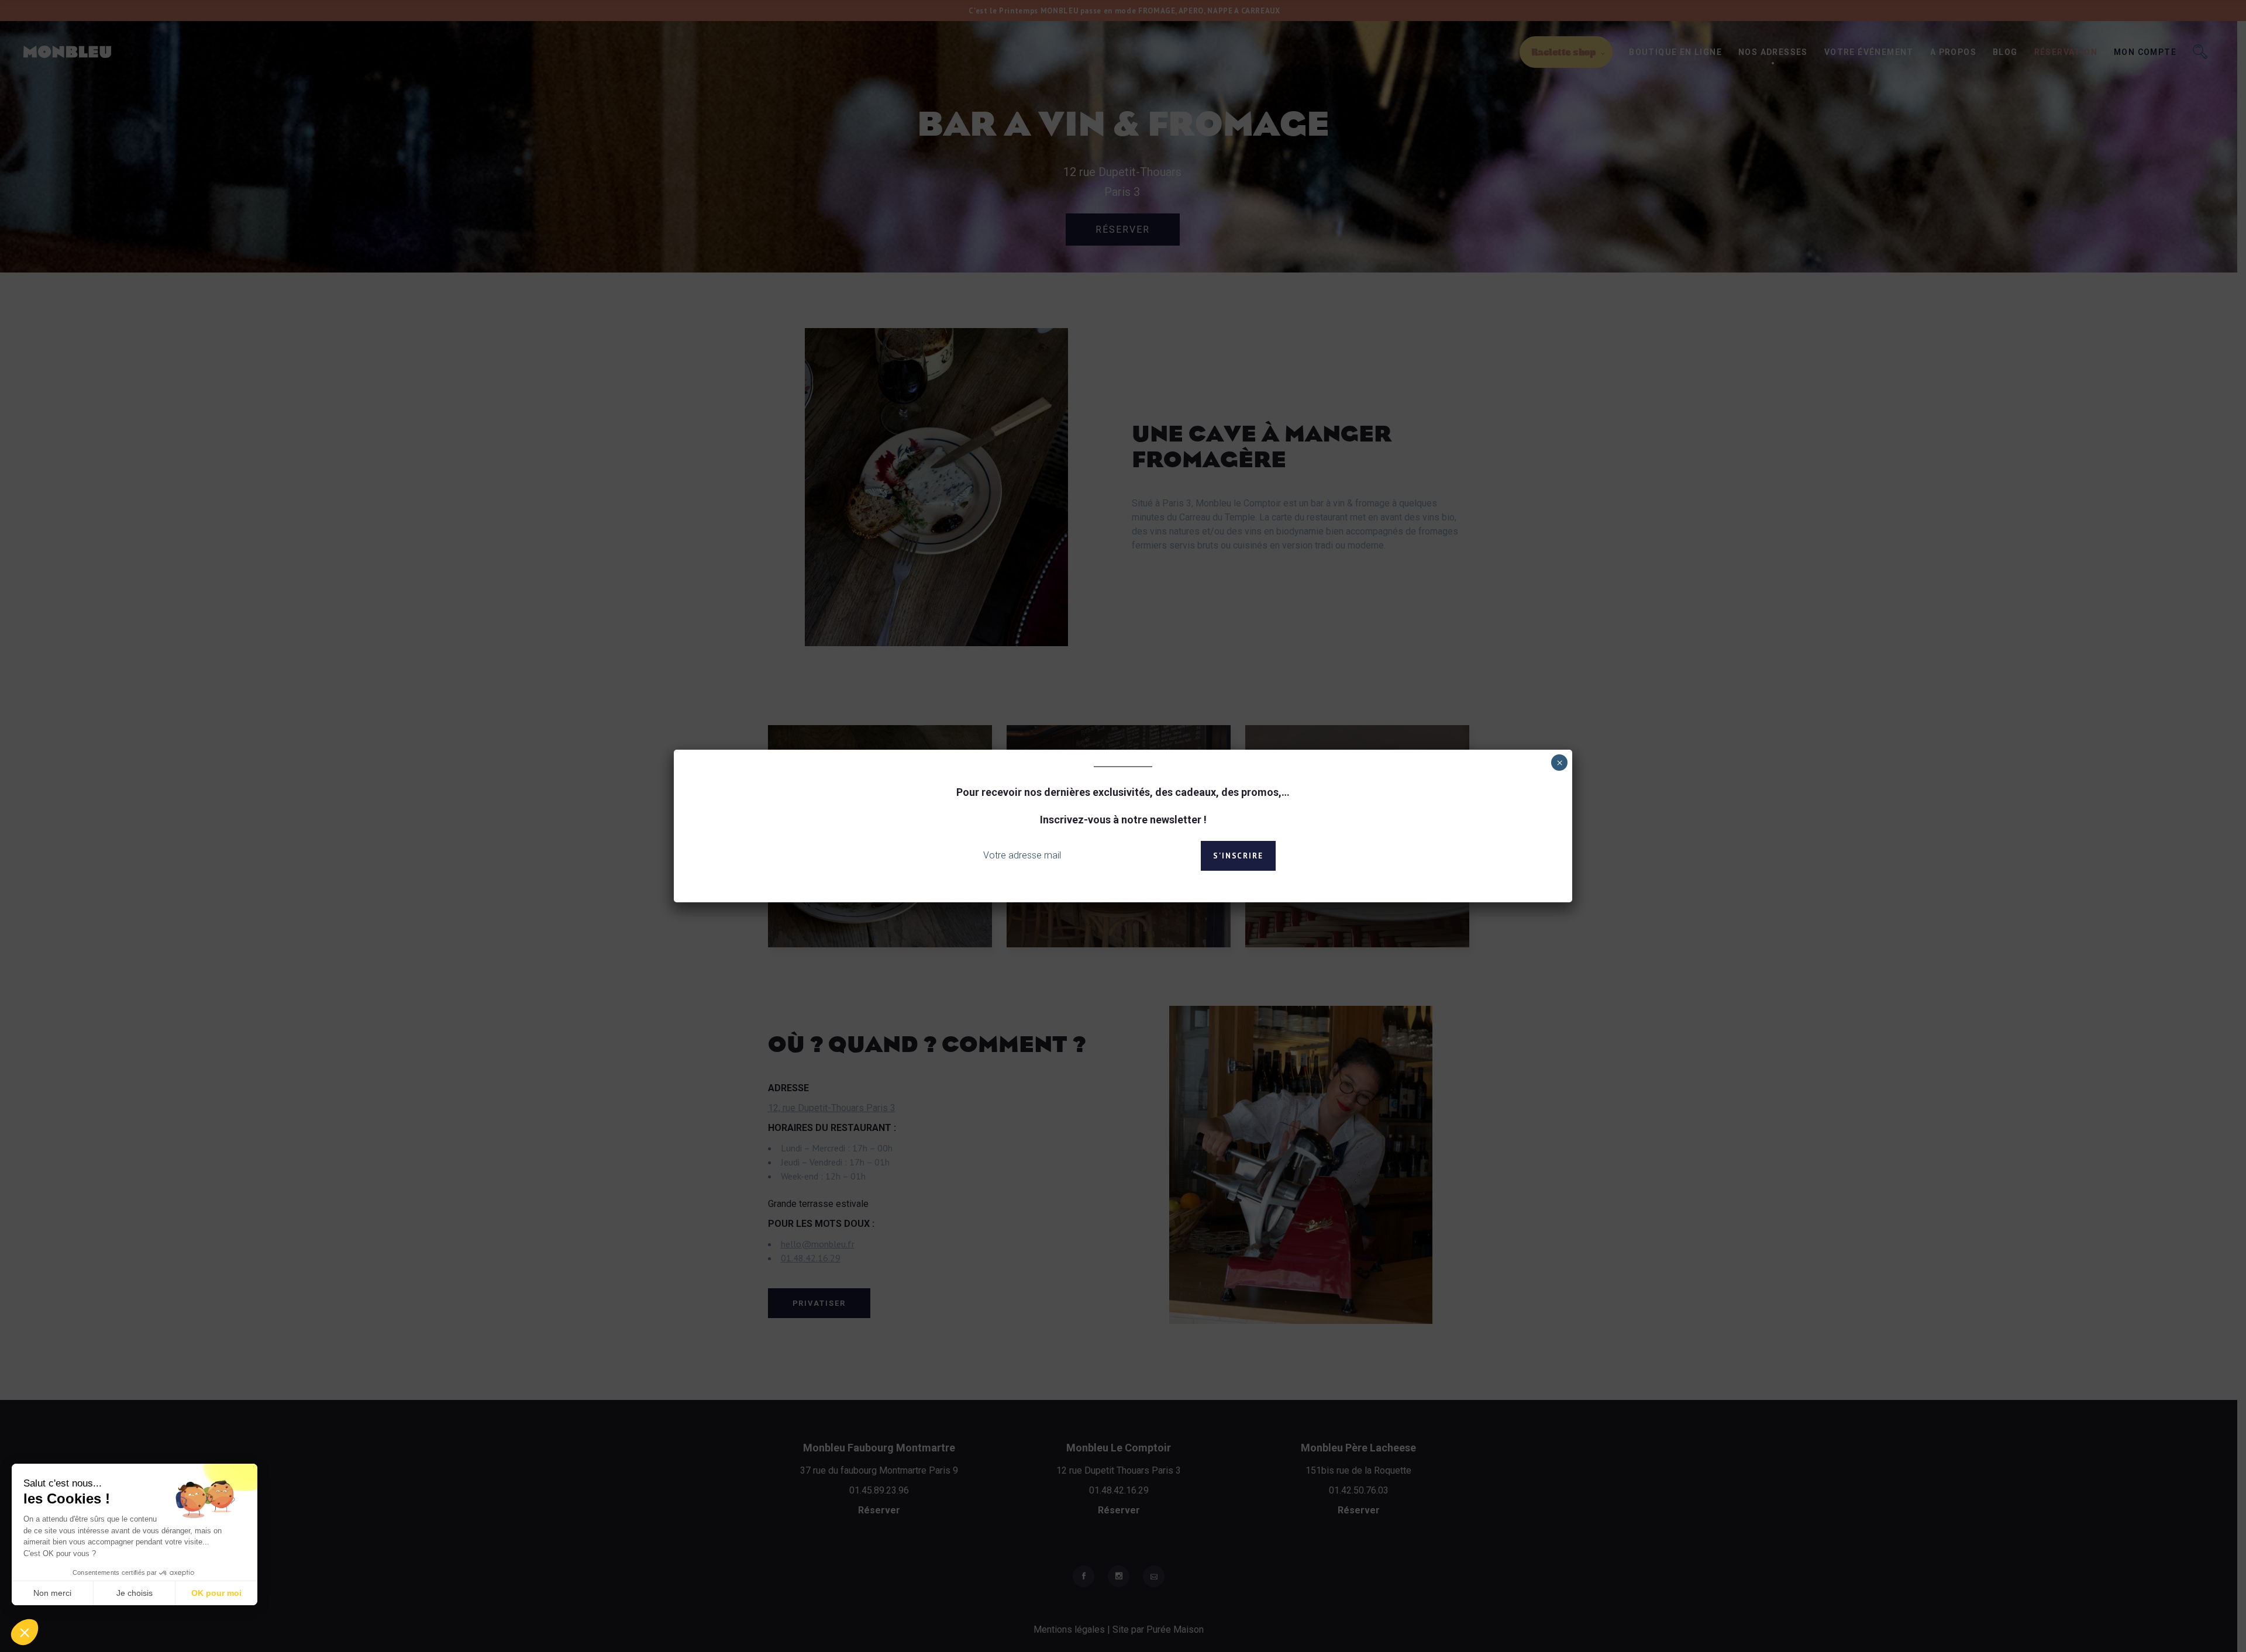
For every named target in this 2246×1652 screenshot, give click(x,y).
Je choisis (135, 1593)
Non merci (52, 1593)
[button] (25, 1632)
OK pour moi (216, 1593)
